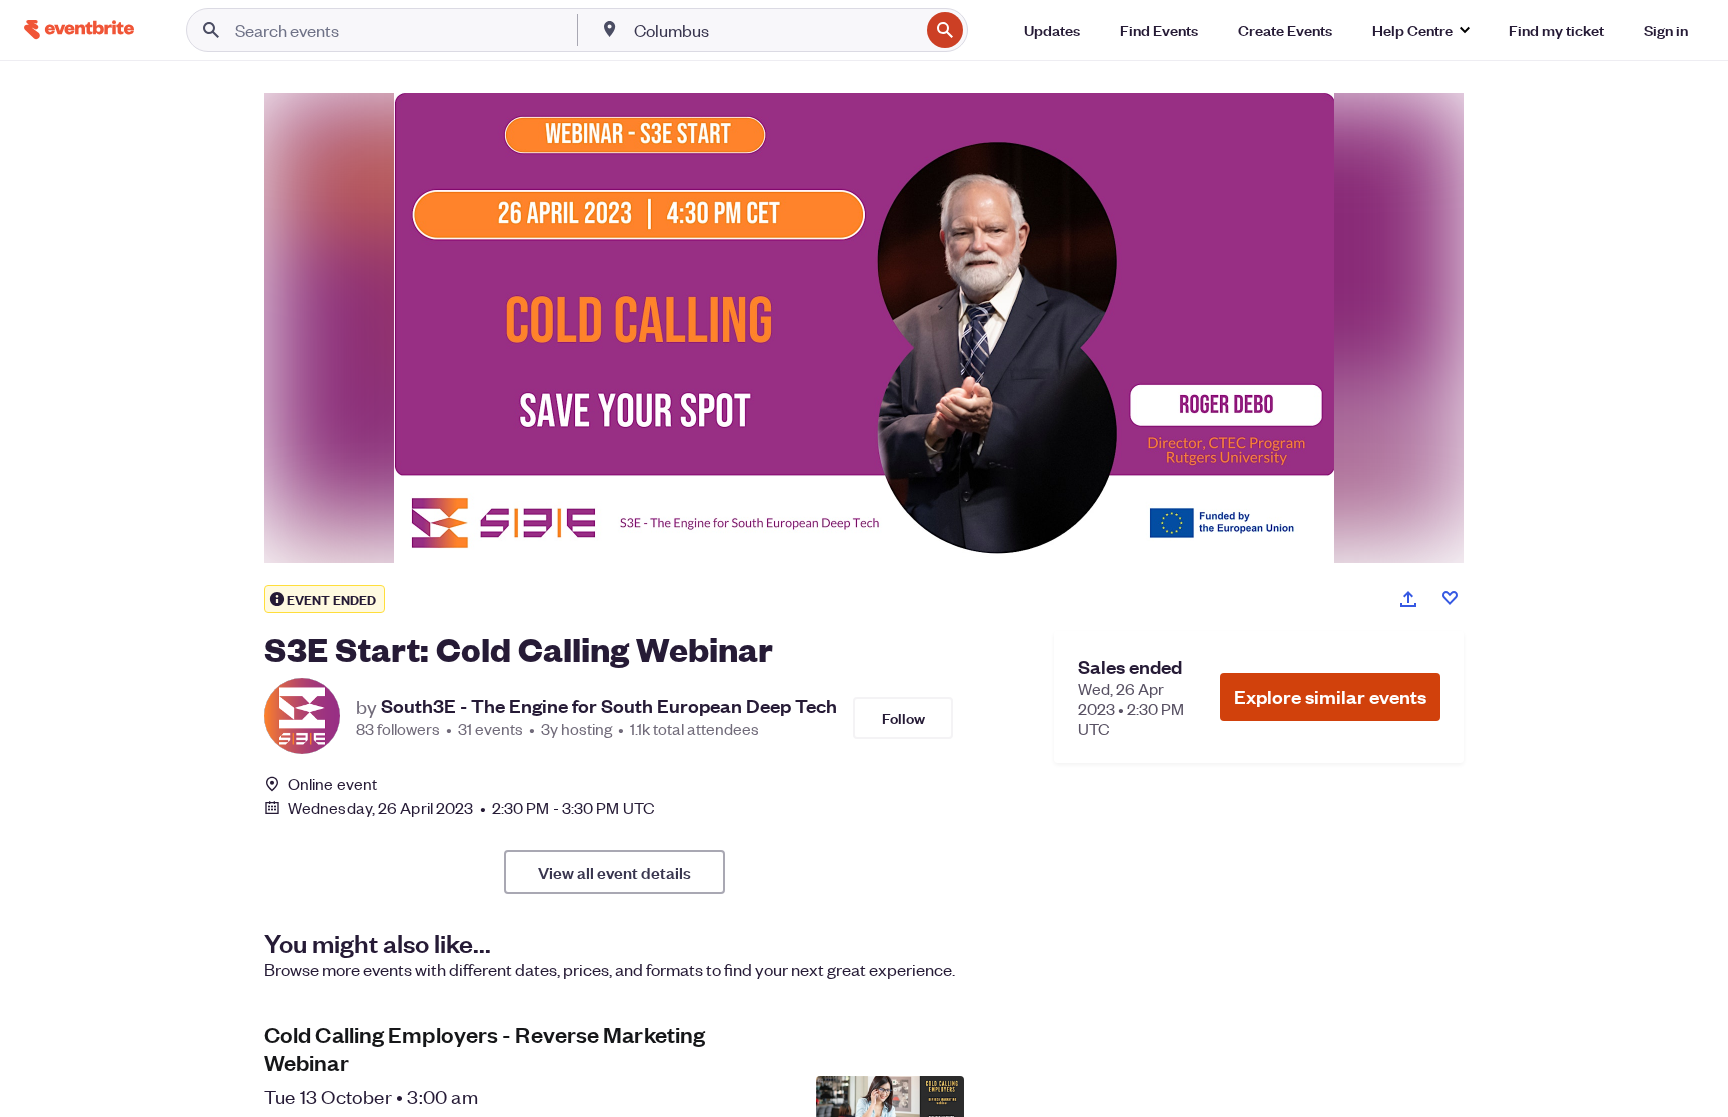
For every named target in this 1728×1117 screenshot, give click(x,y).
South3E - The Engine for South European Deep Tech (609, 706)
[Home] (79, 29)
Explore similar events (1330, 696)
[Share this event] (1408, 599)
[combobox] (774, 30)
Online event (332, 784)
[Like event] (1450, 598)
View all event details (614, 872)
